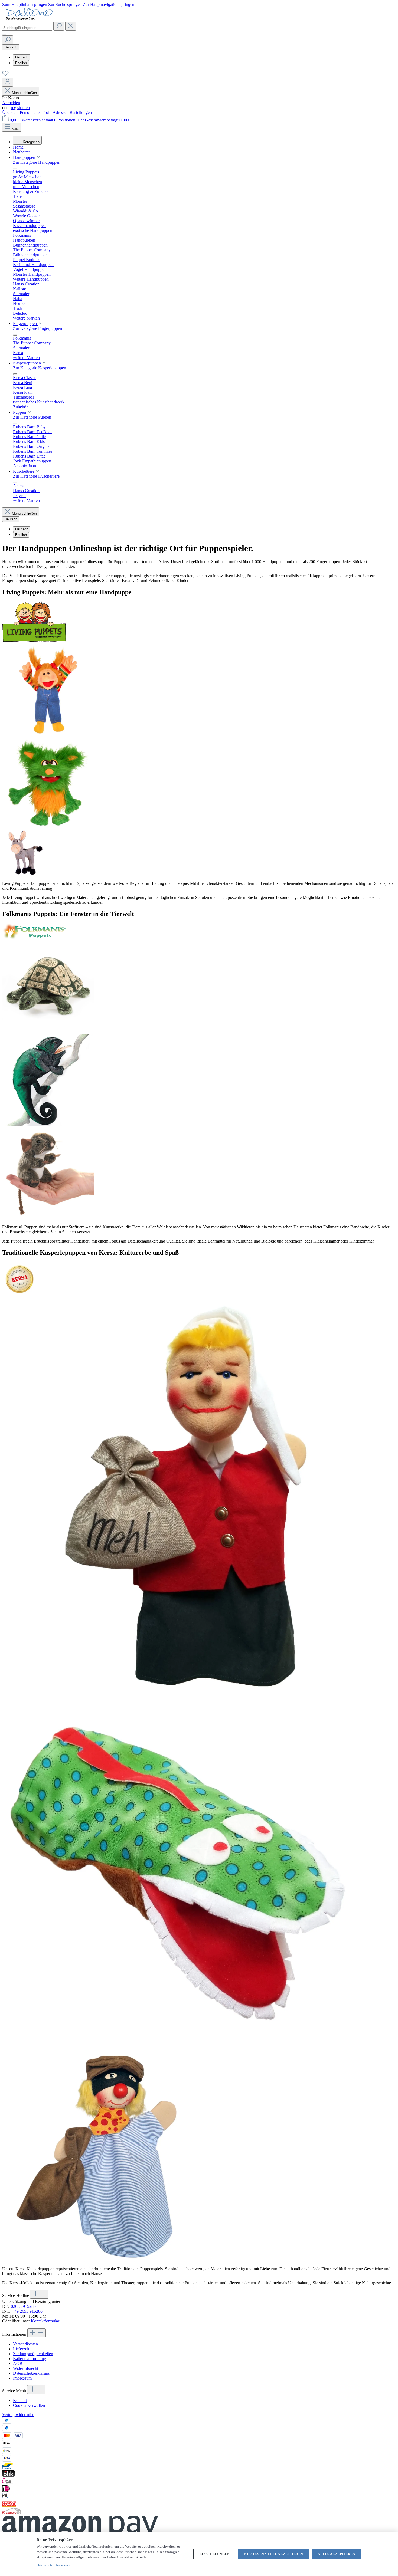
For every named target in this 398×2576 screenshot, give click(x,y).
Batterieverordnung (30, 2359)
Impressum (22, 2378)
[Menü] (4, 34)
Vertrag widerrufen (18, 2415)
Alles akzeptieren (337, 2554)
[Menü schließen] (15, 169)
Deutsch (22, 57)
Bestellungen (81, 112)
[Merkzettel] (5, 75)
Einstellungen (215, 2554)
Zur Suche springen (66, 4)
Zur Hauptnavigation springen (109, 4)
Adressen (61, 112)
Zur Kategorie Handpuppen (37, 162)
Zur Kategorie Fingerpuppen (37, 328)
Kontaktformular (45, 2321)
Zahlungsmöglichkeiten (33, 2354)
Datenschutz (44, 2565)
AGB (18, 2363)
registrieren (20, 108)
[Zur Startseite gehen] (29, 19)
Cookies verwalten (29, 2405)
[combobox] (27, 28)
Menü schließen (24, 93)
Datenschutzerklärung (32, 2373)
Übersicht (11, 112)
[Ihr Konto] (8, 82)
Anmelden (11, 103)
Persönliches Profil (36, 112)
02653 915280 (23, 2306)
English (21, 63)
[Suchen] (59, 26)
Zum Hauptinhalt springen (25, 4)
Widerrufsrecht (26, 2368)
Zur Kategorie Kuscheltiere (36, 476)
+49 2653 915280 (27, 2311)
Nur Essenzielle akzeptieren (274, 2554)
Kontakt (20, 2401)
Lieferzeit (21, 2349)
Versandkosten (25, 2344)
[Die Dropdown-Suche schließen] (71, 26)
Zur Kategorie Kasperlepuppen (40, 368)
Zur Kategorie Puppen (32, 417)
